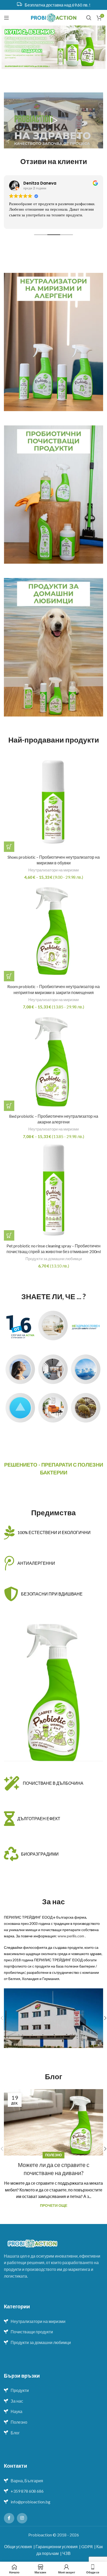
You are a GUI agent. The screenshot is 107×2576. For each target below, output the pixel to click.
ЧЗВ (66, 2553)
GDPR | (88, 2546)
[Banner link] (53, 342)
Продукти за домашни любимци (54, 1259)
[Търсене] (89, 18)
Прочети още (54, 2205)
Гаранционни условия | (58, 2546)
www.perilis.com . (72, 1936)
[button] (9, 1235)
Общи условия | (19, 2546)
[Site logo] (54, 17)
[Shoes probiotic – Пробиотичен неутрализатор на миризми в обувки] (53, 802)
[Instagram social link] (22, 2518)
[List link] (53, 2321)
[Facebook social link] (9, 2518)
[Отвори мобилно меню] (6, 18)
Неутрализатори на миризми (53, 870)
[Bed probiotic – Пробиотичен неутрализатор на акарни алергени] (53, 1061)
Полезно (53, 2155)
